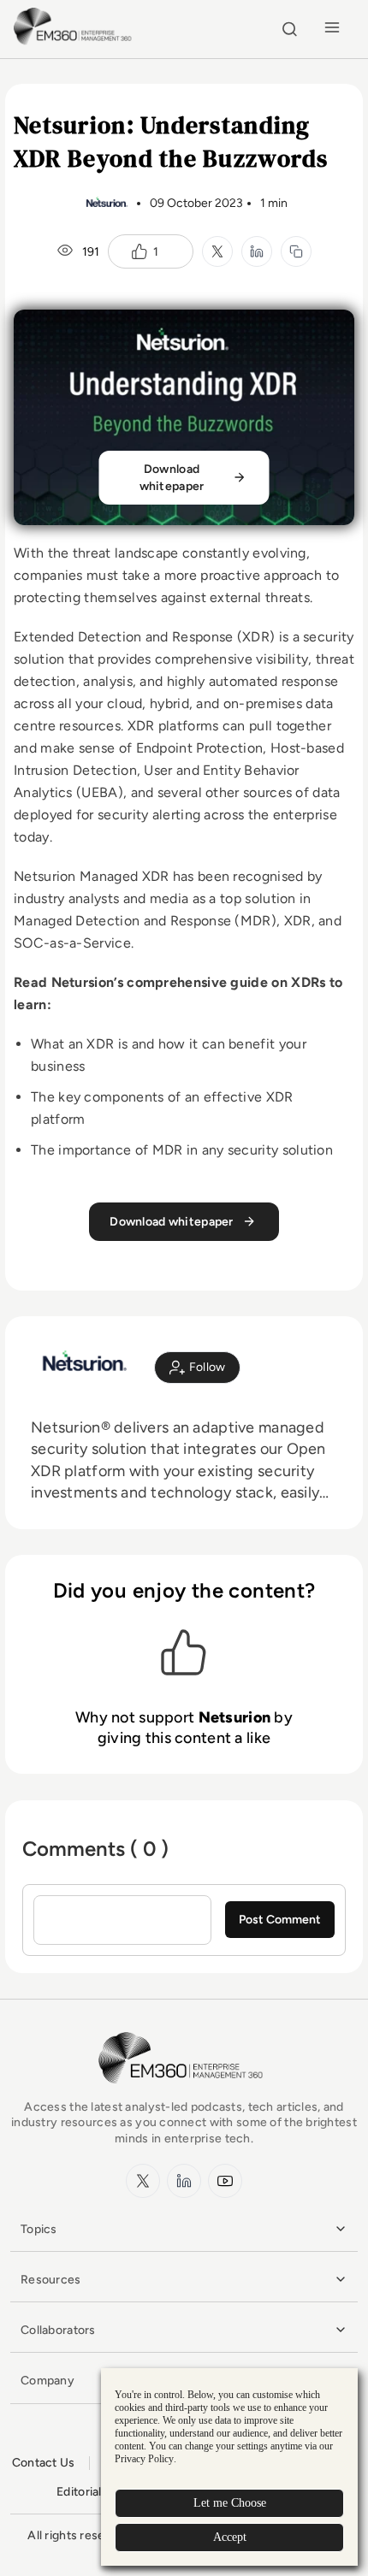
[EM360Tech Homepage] (184, 2092)
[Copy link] (296, 251)
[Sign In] (197, 1368)
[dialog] (229, 2467)
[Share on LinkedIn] (257, 251)
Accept (230, 2537)
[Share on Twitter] (217, 251)
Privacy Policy (144, 2459)
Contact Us (44, 2463)
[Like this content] (139, 251)
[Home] (75, 42)
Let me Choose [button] (230, 2503)
